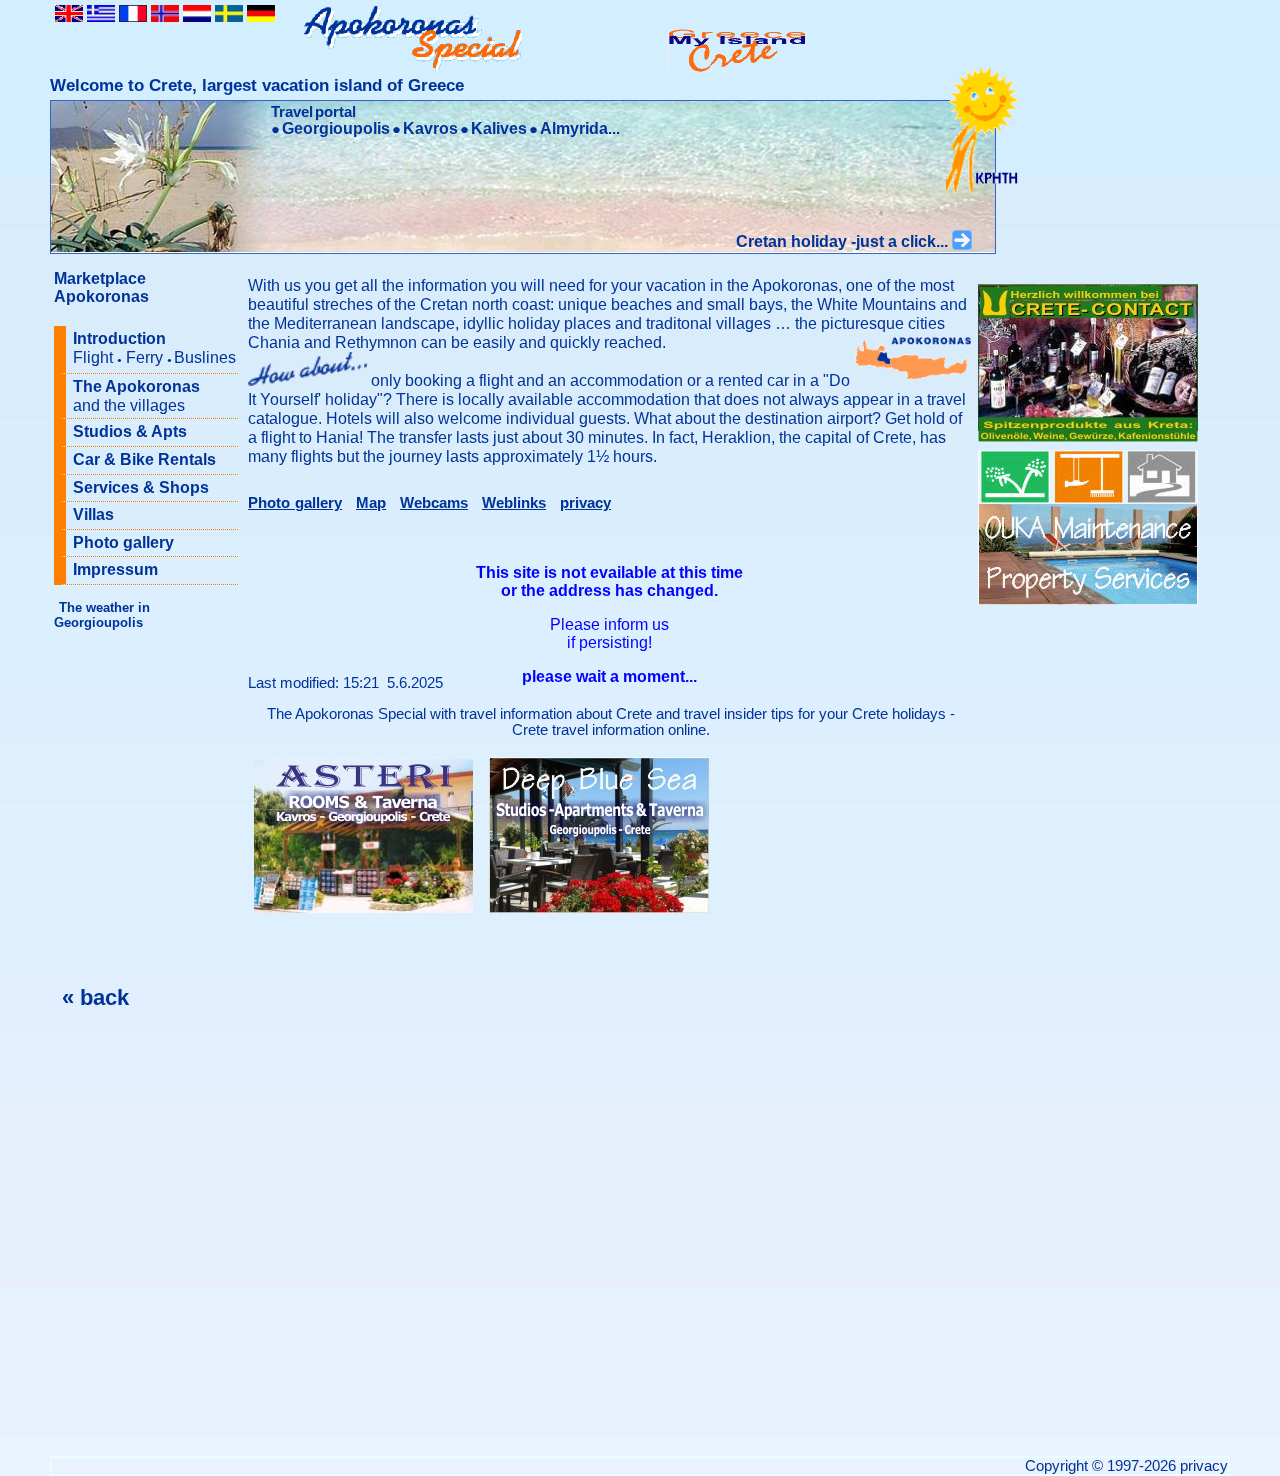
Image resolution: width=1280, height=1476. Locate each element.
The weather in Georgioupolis (102, 615)
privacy (585, 503)
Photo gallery (123, 542)
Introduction (154, 348)
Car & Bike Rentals (144, 459)
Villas (93, 514)
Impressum (115, 569)
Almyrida (574, 128)
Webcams (434, 503)
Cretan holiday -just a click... (844, 241)
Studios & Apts (130, 431)
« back (95, 997)
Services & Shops (141, 487)
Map (371, 503)
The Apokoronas (136, 396)
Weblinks (514, 503)
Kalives (499, 128)
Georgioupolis (336, 128)
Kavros (430, 128)
